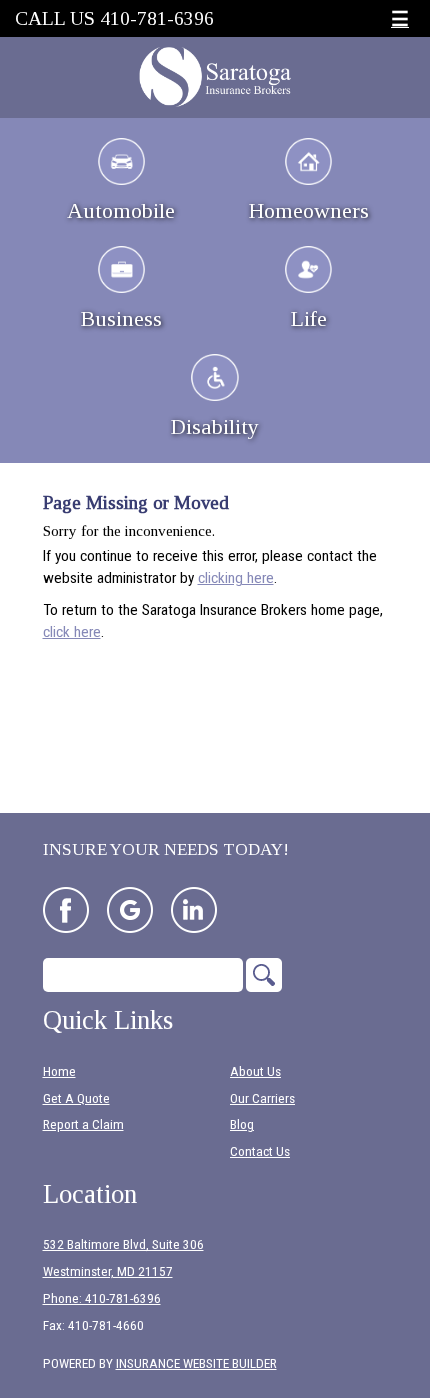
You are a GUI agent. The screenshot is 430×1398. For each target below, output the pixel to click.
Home (59, 1071)
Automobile (121, 210)
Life (309, 318)
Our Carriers (262, 1098)
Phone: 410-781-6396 (102, 1298)
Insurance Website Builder (196, 1363)
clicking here (236, 578)
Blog (242, 1124)
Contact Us (260, 1151)
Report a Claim (83, 1124)
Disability (215, 426)
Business (121, 318)
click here (72, 632)
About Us (255, 1071)
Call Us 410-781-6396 (114, 18)
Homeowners (309, 210)
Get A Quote (76, 1098)
